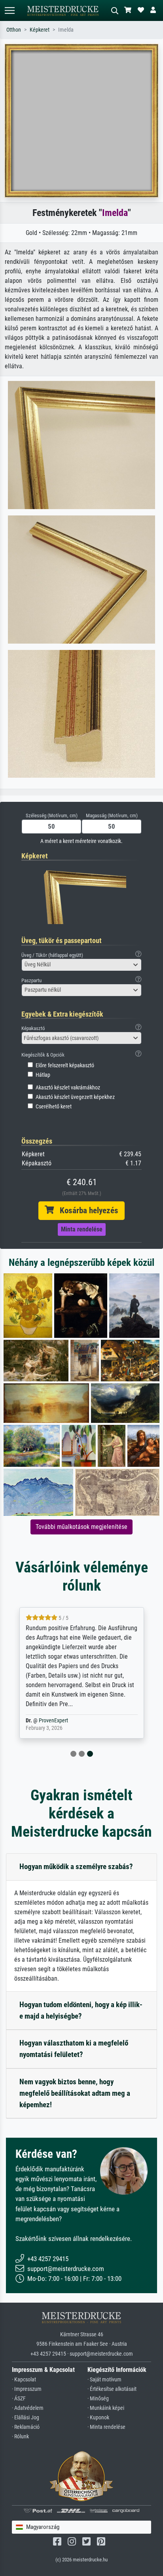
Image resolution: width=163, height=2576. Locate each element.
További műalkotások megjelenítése (81, 1527)
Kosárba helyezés (86, 1210)
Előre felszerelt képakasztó (65, 1065)
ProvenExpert (53, 1721)
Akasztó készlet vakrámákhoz (68, 1088)
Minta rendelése (82, 1229)
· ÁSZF (19, 2399)
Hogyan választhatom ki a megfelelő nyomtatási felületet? (74, 2049)
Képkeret (40, 30)
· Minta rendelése (106, 2427)
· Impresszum (27, 2389)
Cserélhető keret (54, 1107)
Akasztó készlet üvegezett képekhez (75, 1097)
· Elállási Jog (26, 2418)
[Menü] (9, 10)
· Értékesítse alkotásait (112, 2389)
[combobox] (81, 965)
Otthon (14, 30)
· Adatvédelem (28, 2408)
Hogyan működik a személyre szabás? (76, 1867)
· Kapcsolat (24, 2380)
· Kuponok (98, 2418)
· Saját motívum (104, 2380)
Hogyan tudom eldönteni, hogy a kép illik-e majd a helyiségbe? (81, 2010)
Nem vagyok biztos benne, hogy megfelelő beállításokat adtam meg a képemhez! (75, 2093)
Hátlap (43, 1075)
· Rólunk (20, 2437)
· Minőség (98, 2399)
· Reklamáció (26, 2427)
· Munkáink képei (106, 2408)
